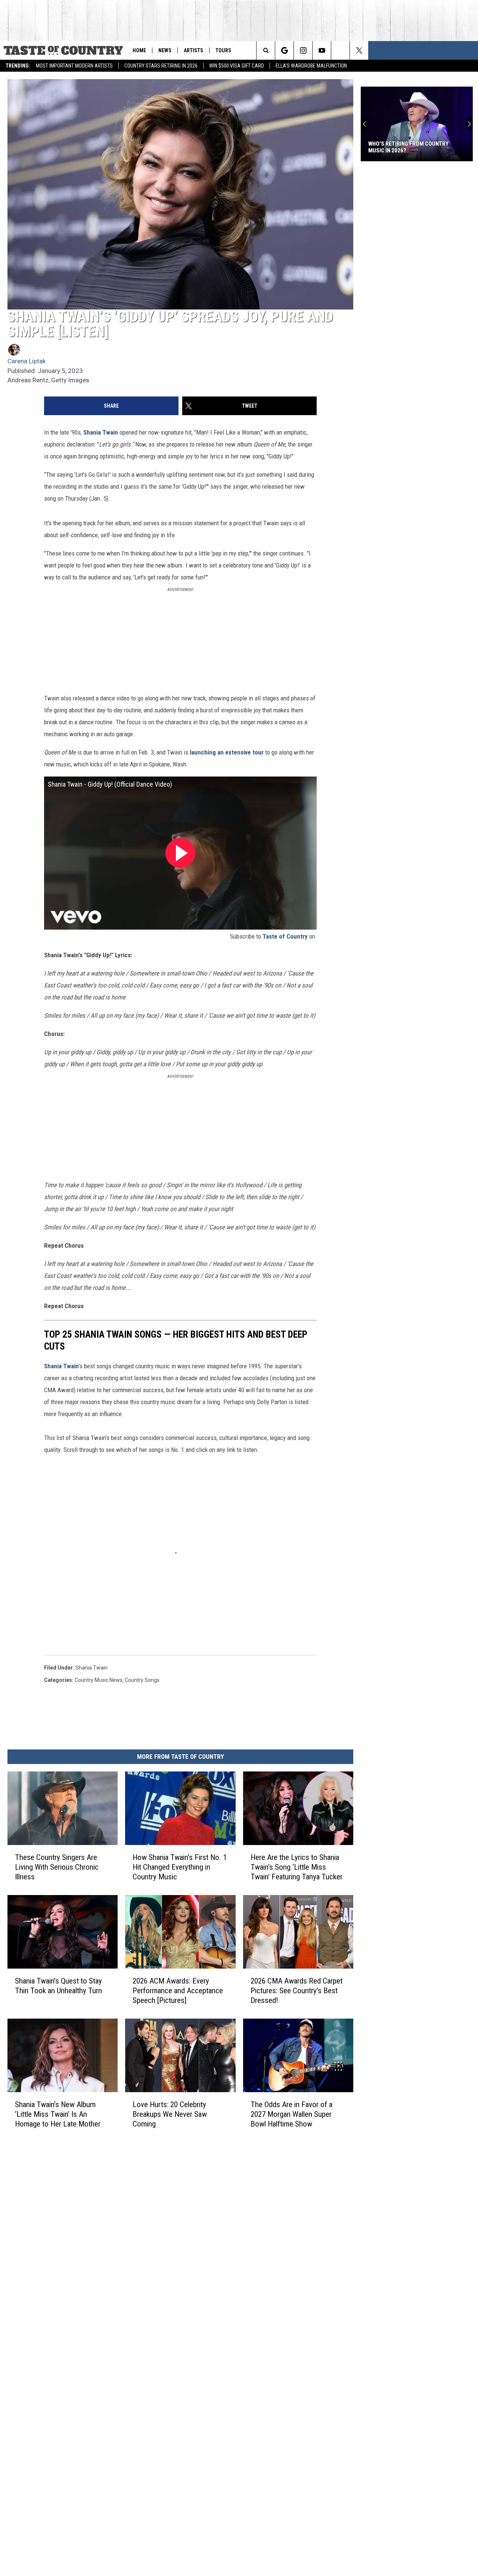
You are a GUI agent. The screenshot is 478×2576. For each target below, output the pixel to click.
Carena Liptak (27, 361)
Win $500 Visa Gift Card (237, 66)
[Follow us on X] (359, 50)
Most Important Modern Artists (74, 66)
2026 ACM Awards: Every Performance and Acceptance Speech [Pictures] (178, 1991)
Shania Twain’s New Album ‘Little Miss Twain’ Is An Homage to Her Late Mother (58, 2114)
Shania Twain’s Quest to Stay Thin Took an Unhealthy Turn (58, 1986)
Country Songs (142, 1680)
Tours (223, 50)
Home (139, 50)
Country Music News (99, 1680)
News (165, 50)
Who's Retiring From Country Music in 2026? (408, 147)
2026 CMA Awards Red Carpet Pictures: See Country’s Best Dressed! (297, 1991)
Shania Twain (101, 432)
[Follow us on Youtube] (322, 50)
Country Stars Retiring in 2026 (161, 66)
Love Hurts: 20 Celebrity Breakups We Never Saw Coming (170, 2114)
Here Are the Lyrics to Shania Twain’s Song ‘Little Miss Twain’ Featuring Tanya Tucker (297, 1867)
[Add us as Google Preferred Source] (284, 50)
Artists (193, 50)
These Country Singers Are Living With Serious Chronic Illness (57, 1867)
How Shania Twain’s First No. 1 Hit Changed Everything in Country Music (180, 1867)
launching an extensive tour (227, 752)
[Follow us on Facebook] (340, 50)
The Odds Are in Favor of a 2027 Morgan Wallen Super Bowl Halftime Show (291, 2114)
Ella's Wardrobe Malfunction (311, 66)
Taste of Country (285, 936)
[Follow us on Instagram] (303, 50)
